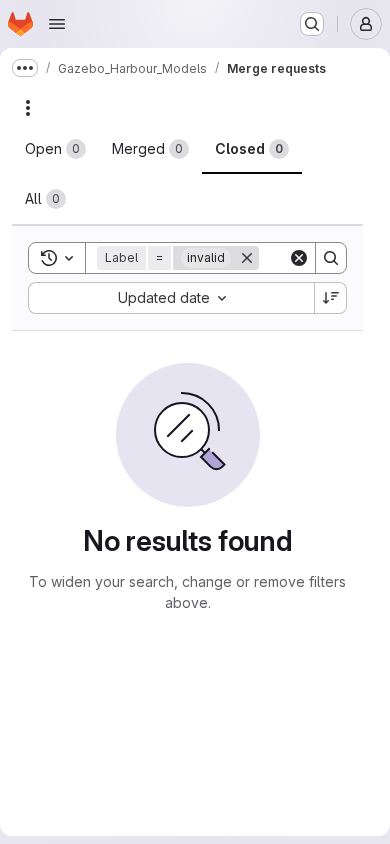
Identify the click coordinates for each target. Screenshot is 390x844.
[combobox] (171, 298)
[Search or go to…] (312, 24)
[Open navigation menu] (57, 24)
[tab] (55, 149)
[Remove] (247, 258)
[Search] (331, 258)
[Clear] (299, 258)
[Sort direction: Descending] (331, 298)
